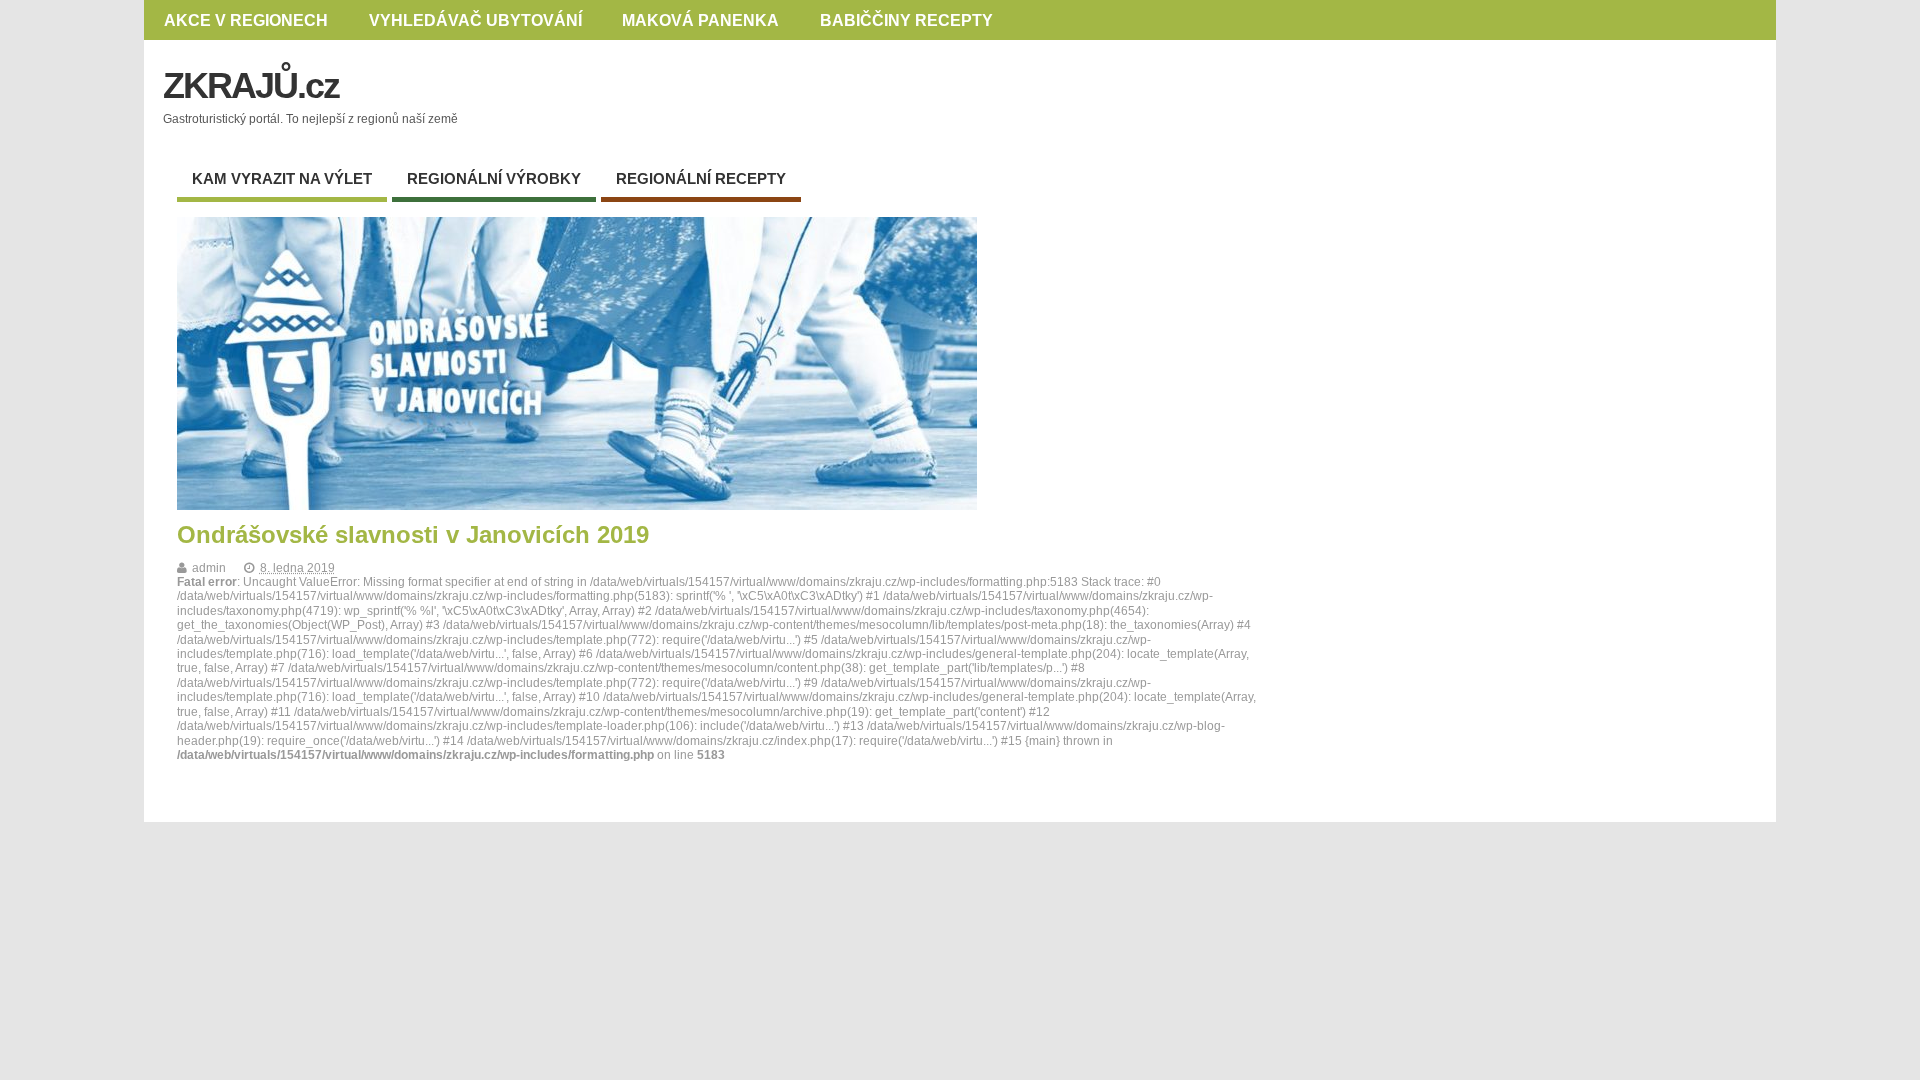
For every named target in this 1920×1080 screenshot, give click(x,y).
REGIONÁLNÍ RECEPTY (701, 178)
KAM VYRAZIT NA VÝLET (282, 178)
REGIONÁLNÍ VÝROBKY (494, 178)
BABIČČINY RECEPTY (906, 20)
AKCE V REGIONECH (246, 20)
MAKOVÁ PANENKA (700, 20)
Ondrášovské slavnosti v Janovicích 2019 (413, 534)
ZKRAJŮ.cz (251, 85)
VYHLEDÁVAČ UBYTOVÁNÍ (475, 20)
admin (209, 568)
